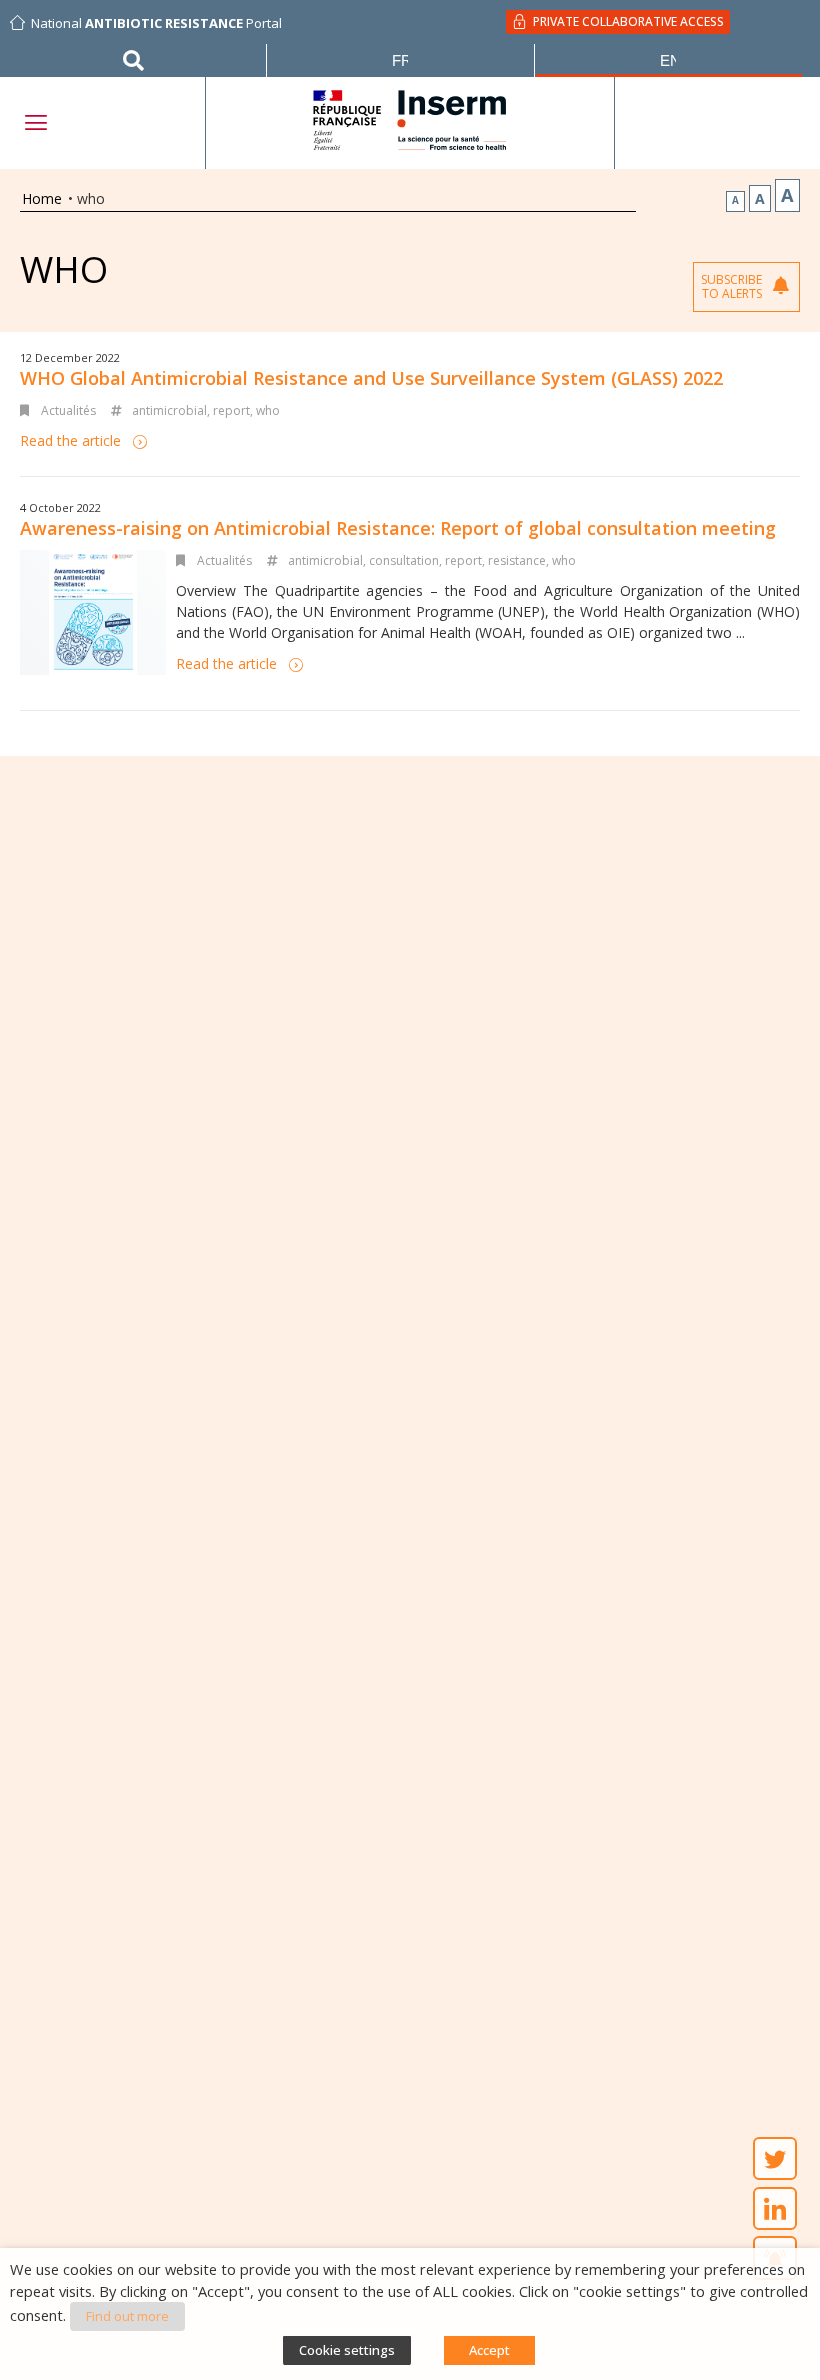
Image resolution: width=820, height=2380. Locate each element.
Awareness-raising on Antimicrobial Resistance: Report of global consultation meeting (398, 528)
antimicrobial (169, 410)
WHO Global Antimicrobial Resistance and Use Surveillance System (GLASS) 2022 (371, 378)
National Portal (156, 23)
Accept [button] (489, 2350)
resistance (517, 560)
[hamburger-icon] (35, 122)
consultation (404, 560)
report (231, 410)
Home (42, 198)
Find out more (127, 2316)
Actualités (68, 410)
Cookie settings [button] (347, 2350)
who (268, 410)
